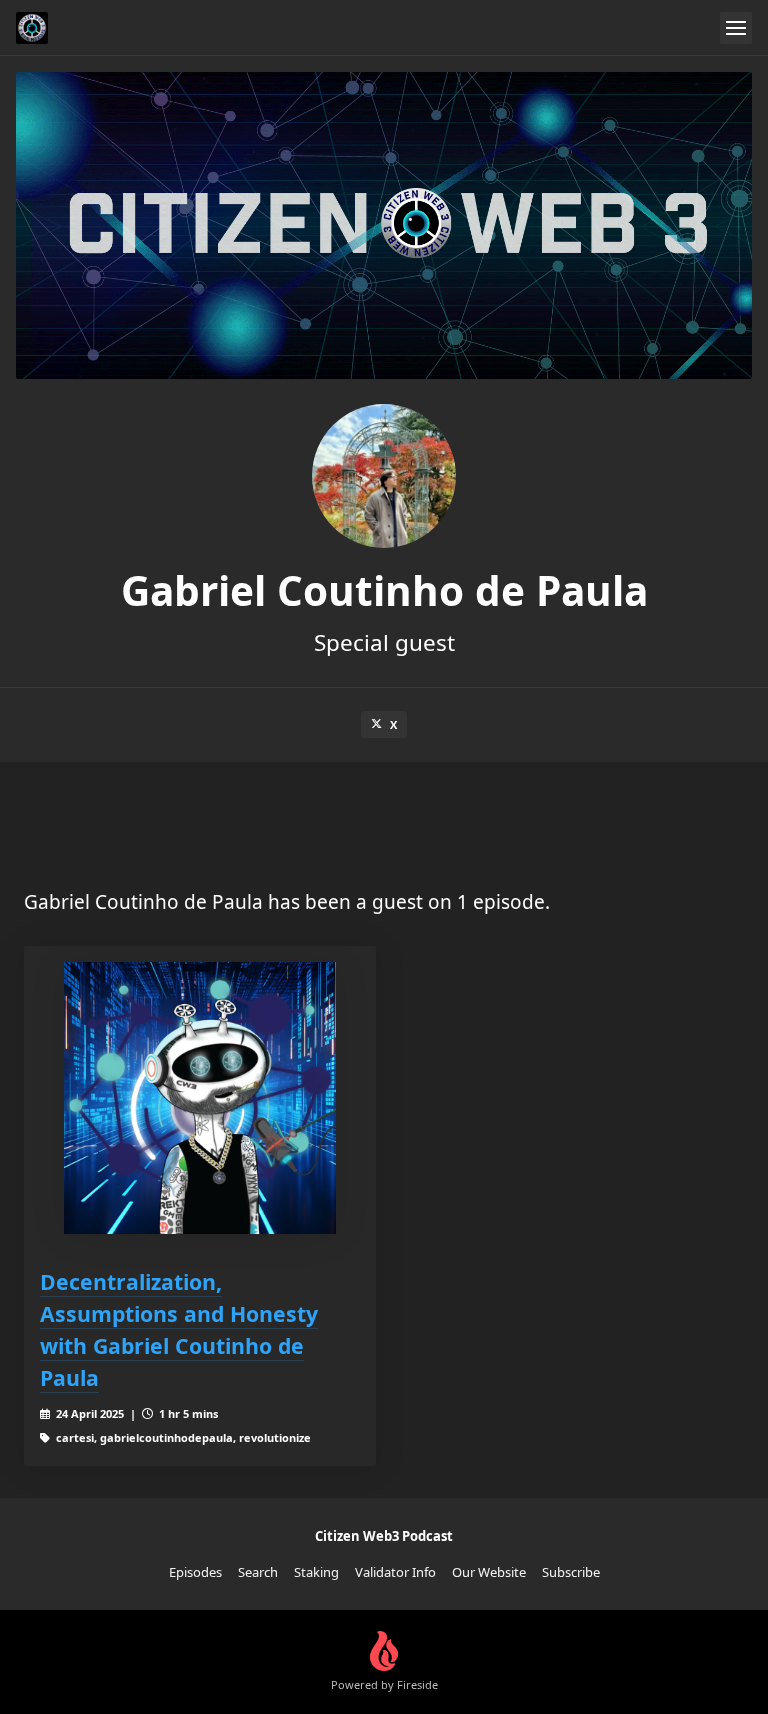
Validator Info (395, 1572)
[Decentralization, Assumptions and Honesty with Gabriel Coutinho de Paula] (200, 1098)
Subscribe (571, 1572)
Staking (316, 1572)
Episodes (195, 1572)
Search (258, 1572)
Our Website (489, 1572)
